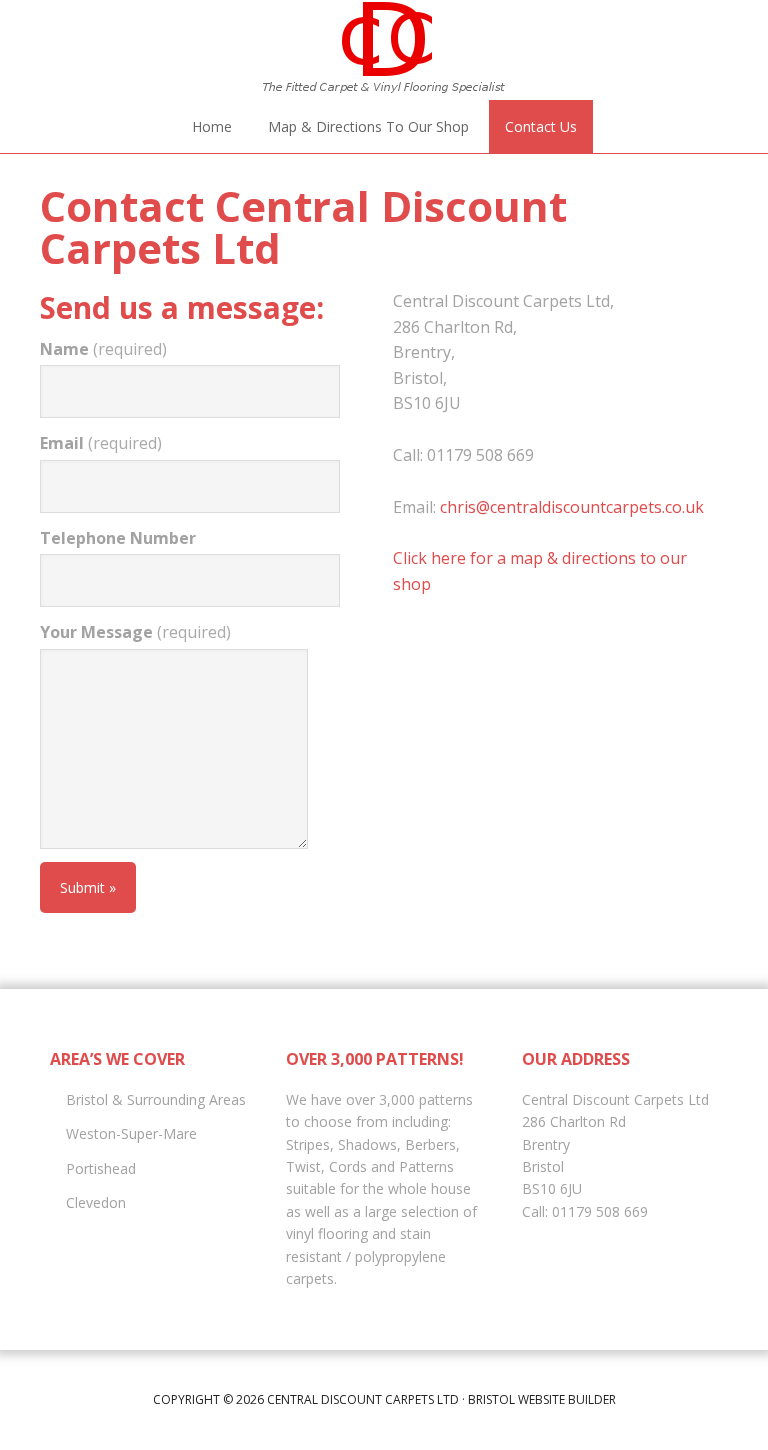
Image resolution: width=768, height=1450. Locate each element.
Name (103, 349)
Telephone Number (118, 538)
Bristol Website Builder (542, 1399)
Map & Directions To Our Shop (368, 126)
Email (101, 443)
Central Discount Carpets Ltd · (367, 1399)
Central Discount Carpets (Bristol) (384, 50)
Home (212, 126)
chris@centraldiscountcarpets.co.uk (572, 507)
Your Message (135, 632)
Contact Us (541, 126)
